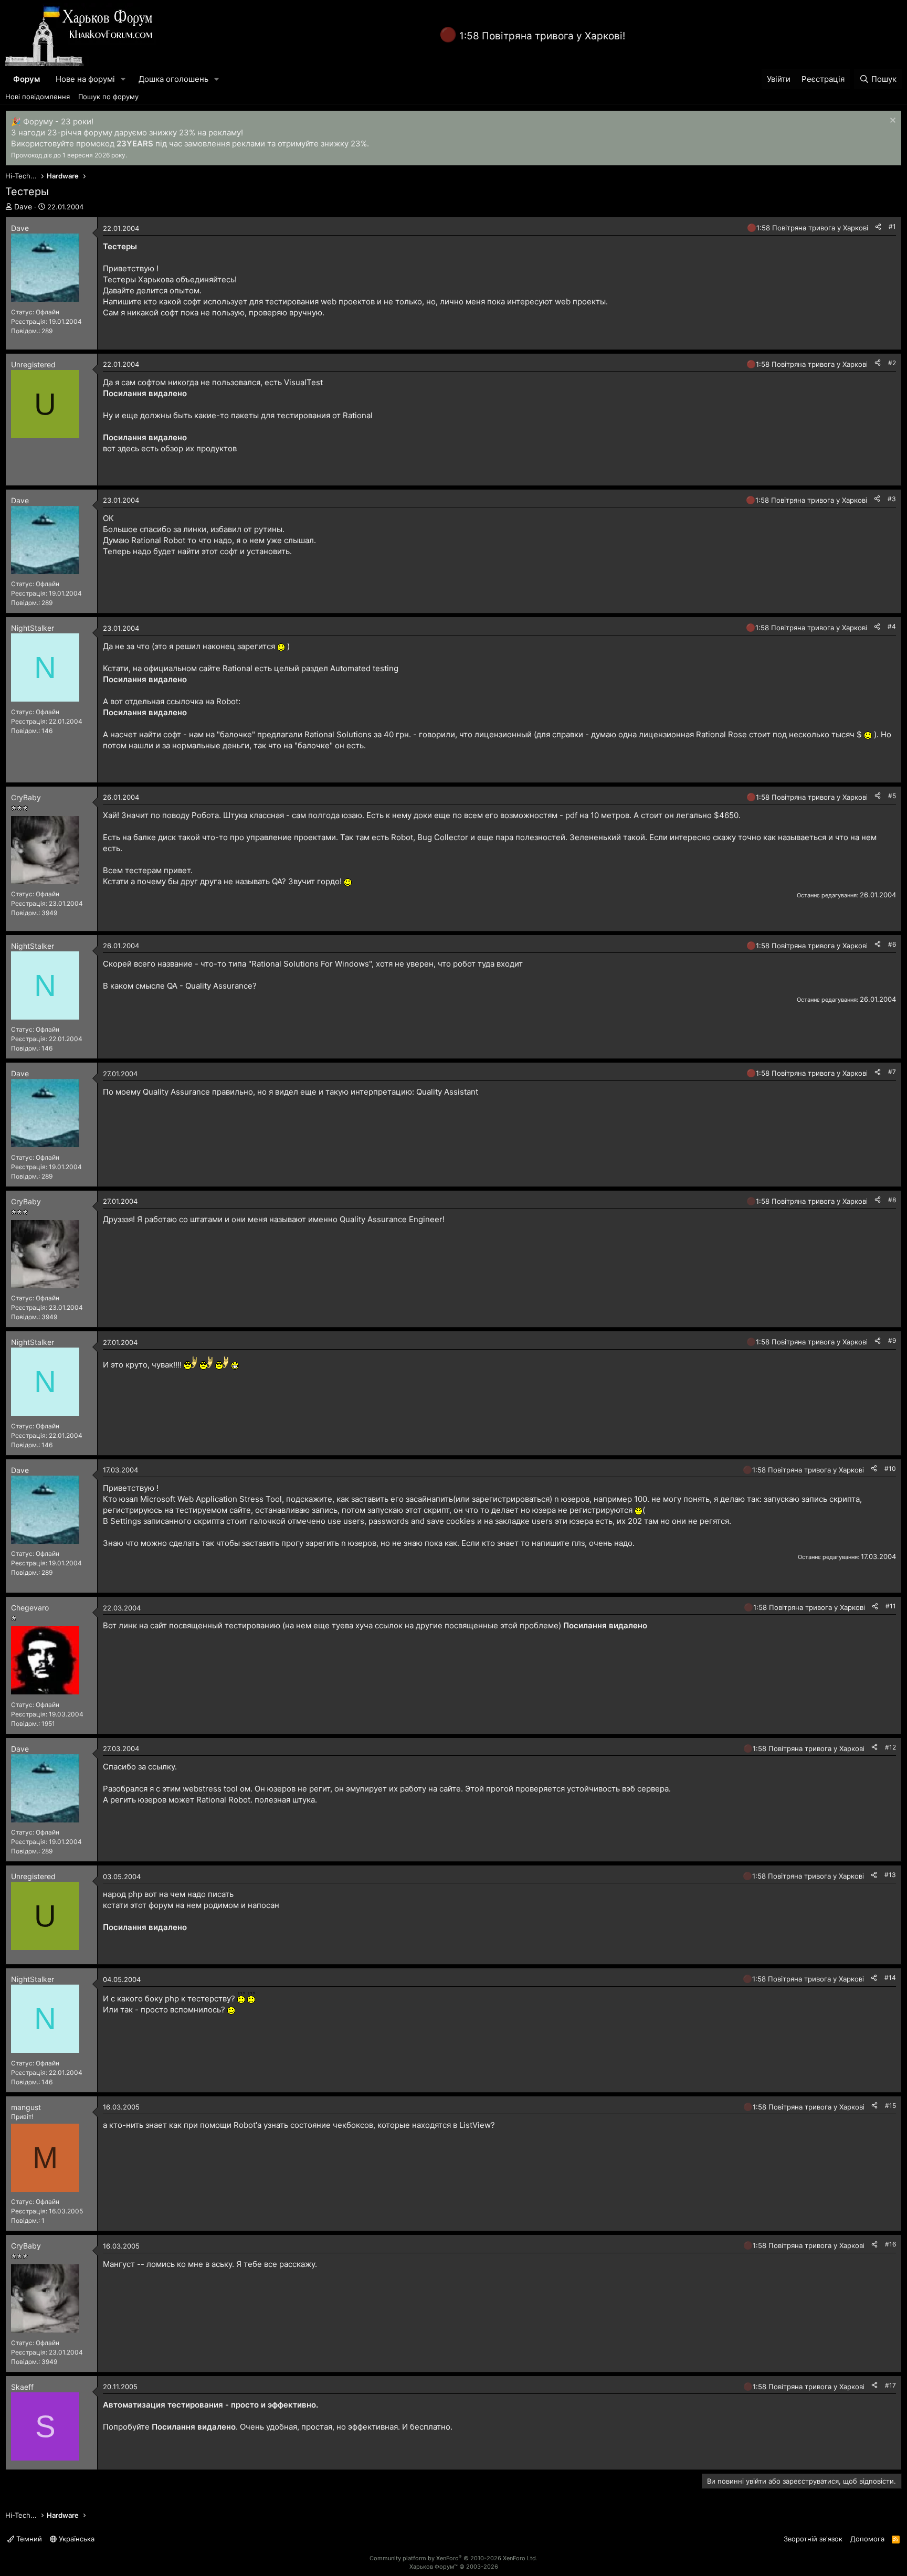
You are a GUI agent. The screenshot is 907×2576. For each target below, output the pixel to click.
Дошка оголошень (173, 79)
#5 (892, 796)
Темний (28, 2539)
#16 (890, 2244)
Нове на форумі (85, 79)
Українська (76, 2539)
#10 (890, 1469)
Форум (27, 79)
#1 (892, 226)
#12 (890, 1747)
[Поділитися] (878, 227)
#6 (892, 944)
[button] (123, 79)
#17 (890, 2385)
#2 (892, 363)
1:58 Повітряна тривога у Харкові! (542, 36)
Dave (23, 206)
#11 (891, 1606)
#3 (892, 499)
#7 (892, 1072)
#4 (892, 626)
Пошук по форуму (108, 97)
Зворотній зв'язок (813, 2539)
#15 (890, 2106)
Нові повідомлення (38, 97)
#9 (892, 1340)
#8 (892, 1200)
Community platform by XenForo (454, 2558)
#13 (890, 1875)
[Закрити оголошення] (892, 121)
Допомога (867, 2539)
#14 (890, 1978)
